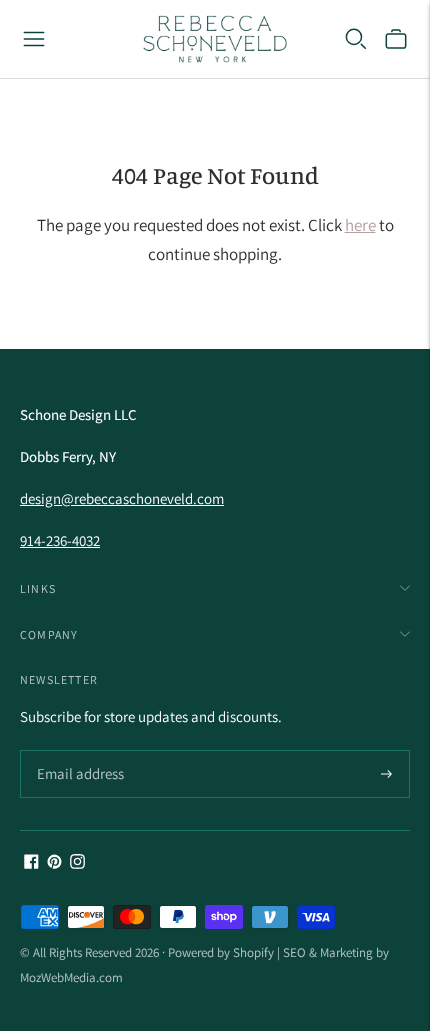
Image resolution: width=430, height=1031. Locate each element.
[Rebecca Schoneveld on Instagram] (77, 863)
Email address (77, 751)
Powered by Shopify (221, 952)
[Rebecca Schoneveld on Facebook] (31, 863)
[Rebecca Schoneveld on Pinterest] (54, 863)
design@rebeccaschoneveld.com (122, 498)
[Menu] (34, 39)
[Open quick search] (356, 39)
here (360, 225)
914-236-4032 (60, 540)
